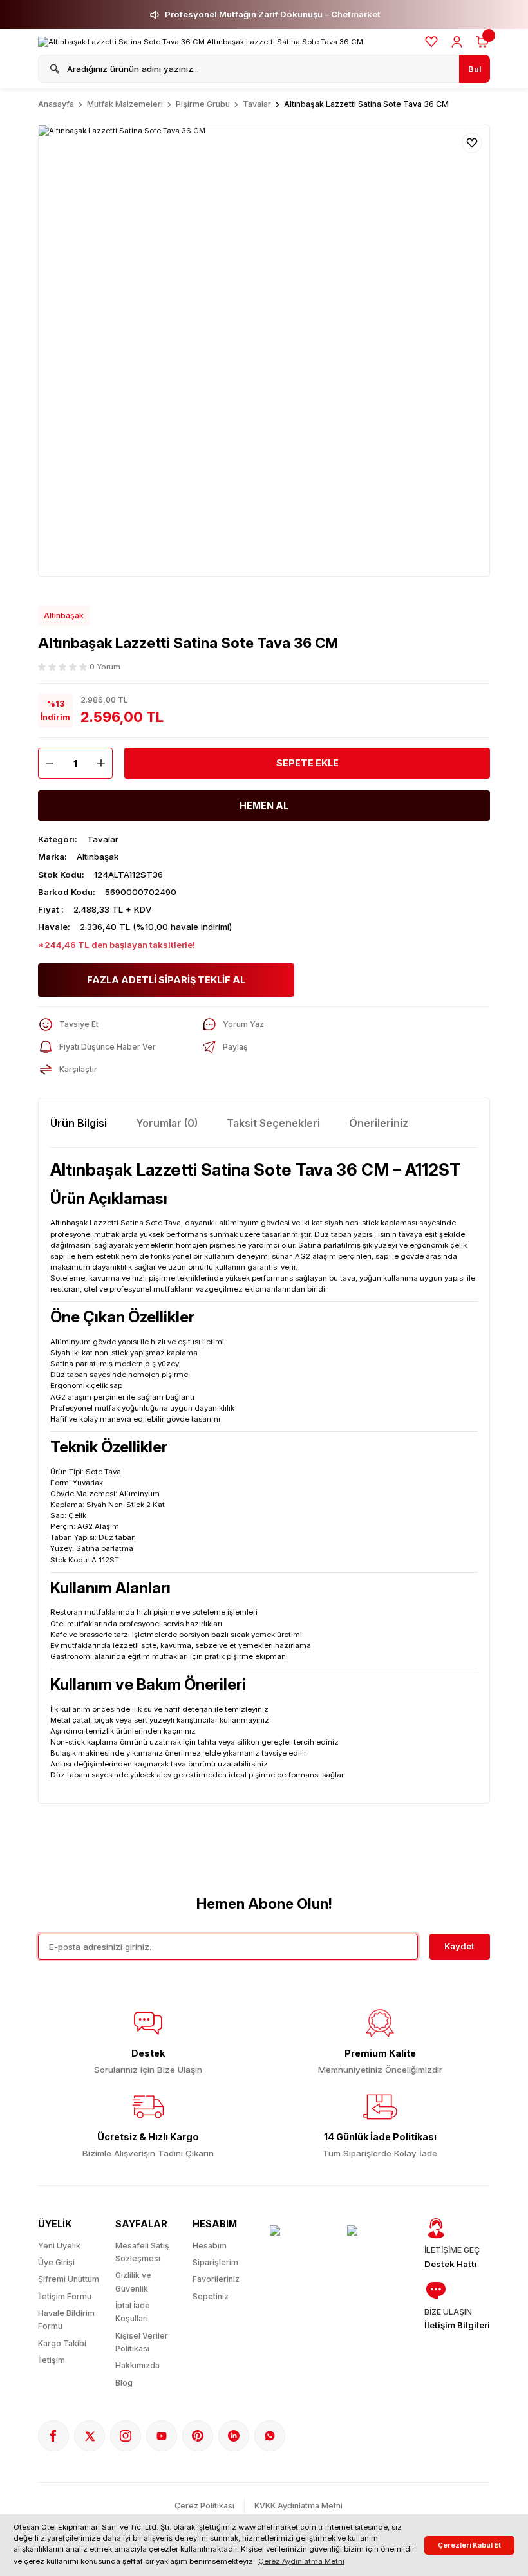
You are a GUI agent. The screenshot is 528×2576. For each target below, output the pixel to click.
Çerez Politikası (204, 2506)
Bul (475, 69)
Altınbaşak (64, 616)
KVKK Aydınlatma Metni (298, 2506)
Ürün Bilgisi (79, 1123)
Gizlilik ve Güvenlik (133, 2282)
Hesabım (210, 2246)
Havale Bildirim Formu (66, 2320)
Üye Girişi (56, 2262)
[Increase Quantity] (104, 763)
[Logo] (201, 42)
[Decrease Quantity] (46, 763)
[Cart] (482, 42)
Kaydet (459, 1946)
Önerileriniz (379, 1123)
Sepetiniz (211, 2296)
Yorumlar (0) (167, 1123)
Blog (124, 2383)
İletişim (52, 2360)
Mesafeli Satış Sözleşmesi (142, 2252)
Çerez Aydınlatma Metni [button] (301, 2561)
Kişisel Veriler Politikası (142, 2342)
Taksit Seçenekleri (273, 1123)
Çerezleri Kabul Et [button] (469, 2545)
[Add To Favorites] (472, 143)
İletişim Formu (65, 2296)
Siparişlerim (215, 2262)
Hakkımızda (137, 2365)
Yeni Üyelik (59, 2246)
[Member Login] (457, 42)
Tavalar (103, 839)
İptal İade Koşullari (133, 2312)
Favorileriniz (216, 2279)
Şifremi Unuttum (69, 2279)
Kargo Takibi (62, 2343)
